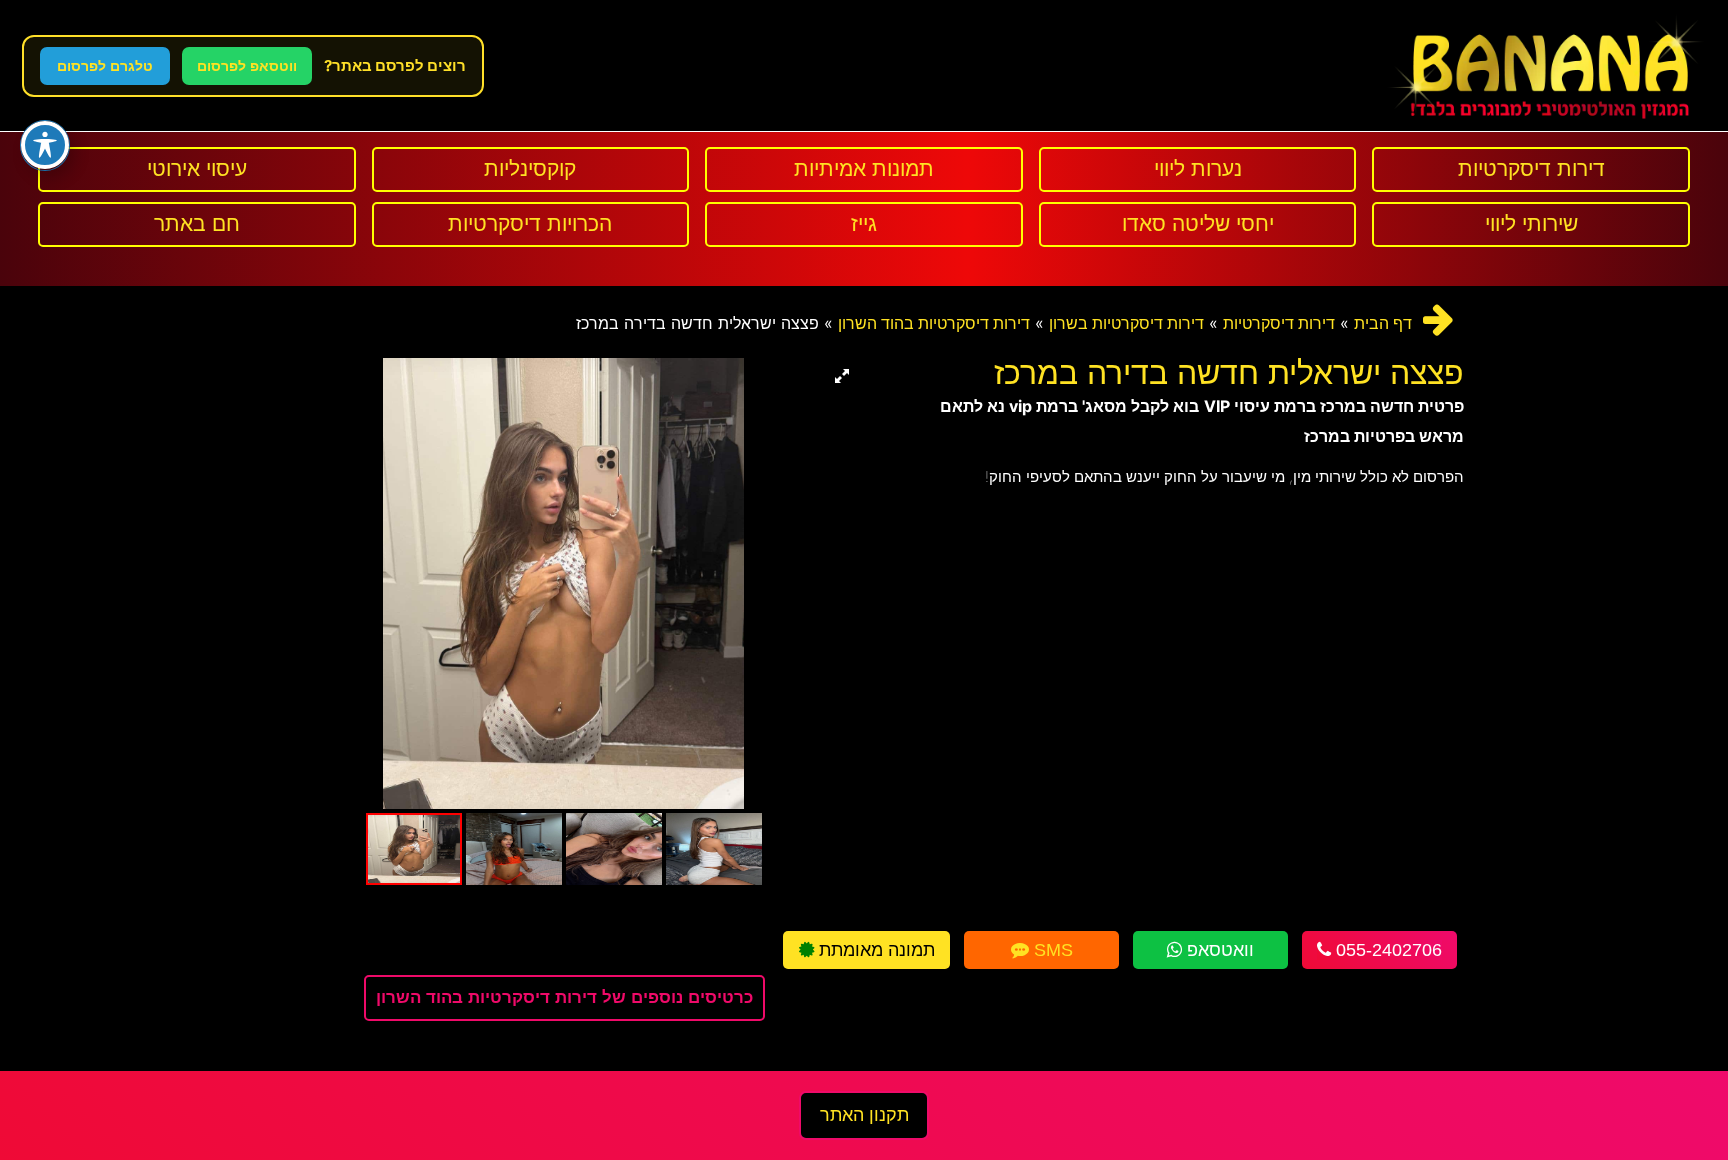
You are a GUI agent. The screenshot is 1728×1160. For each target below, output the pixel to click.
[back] (1438, 319)
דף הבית (1383, 323)
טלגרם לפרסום (105, 66)
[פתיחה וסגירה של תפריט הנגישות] (45, 145)
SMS (1051, 950)
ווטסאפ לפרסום (247, 66)
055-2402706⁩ (1386, 950)
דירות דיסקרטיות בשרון (1126, 323)
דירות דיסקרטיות (1279, 323)
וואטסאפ (1218, 950)
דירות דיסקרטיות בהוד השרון (934, 323)
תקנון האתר (864, 1115)
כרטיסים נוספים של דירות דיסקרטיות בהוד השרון (564, 997)
